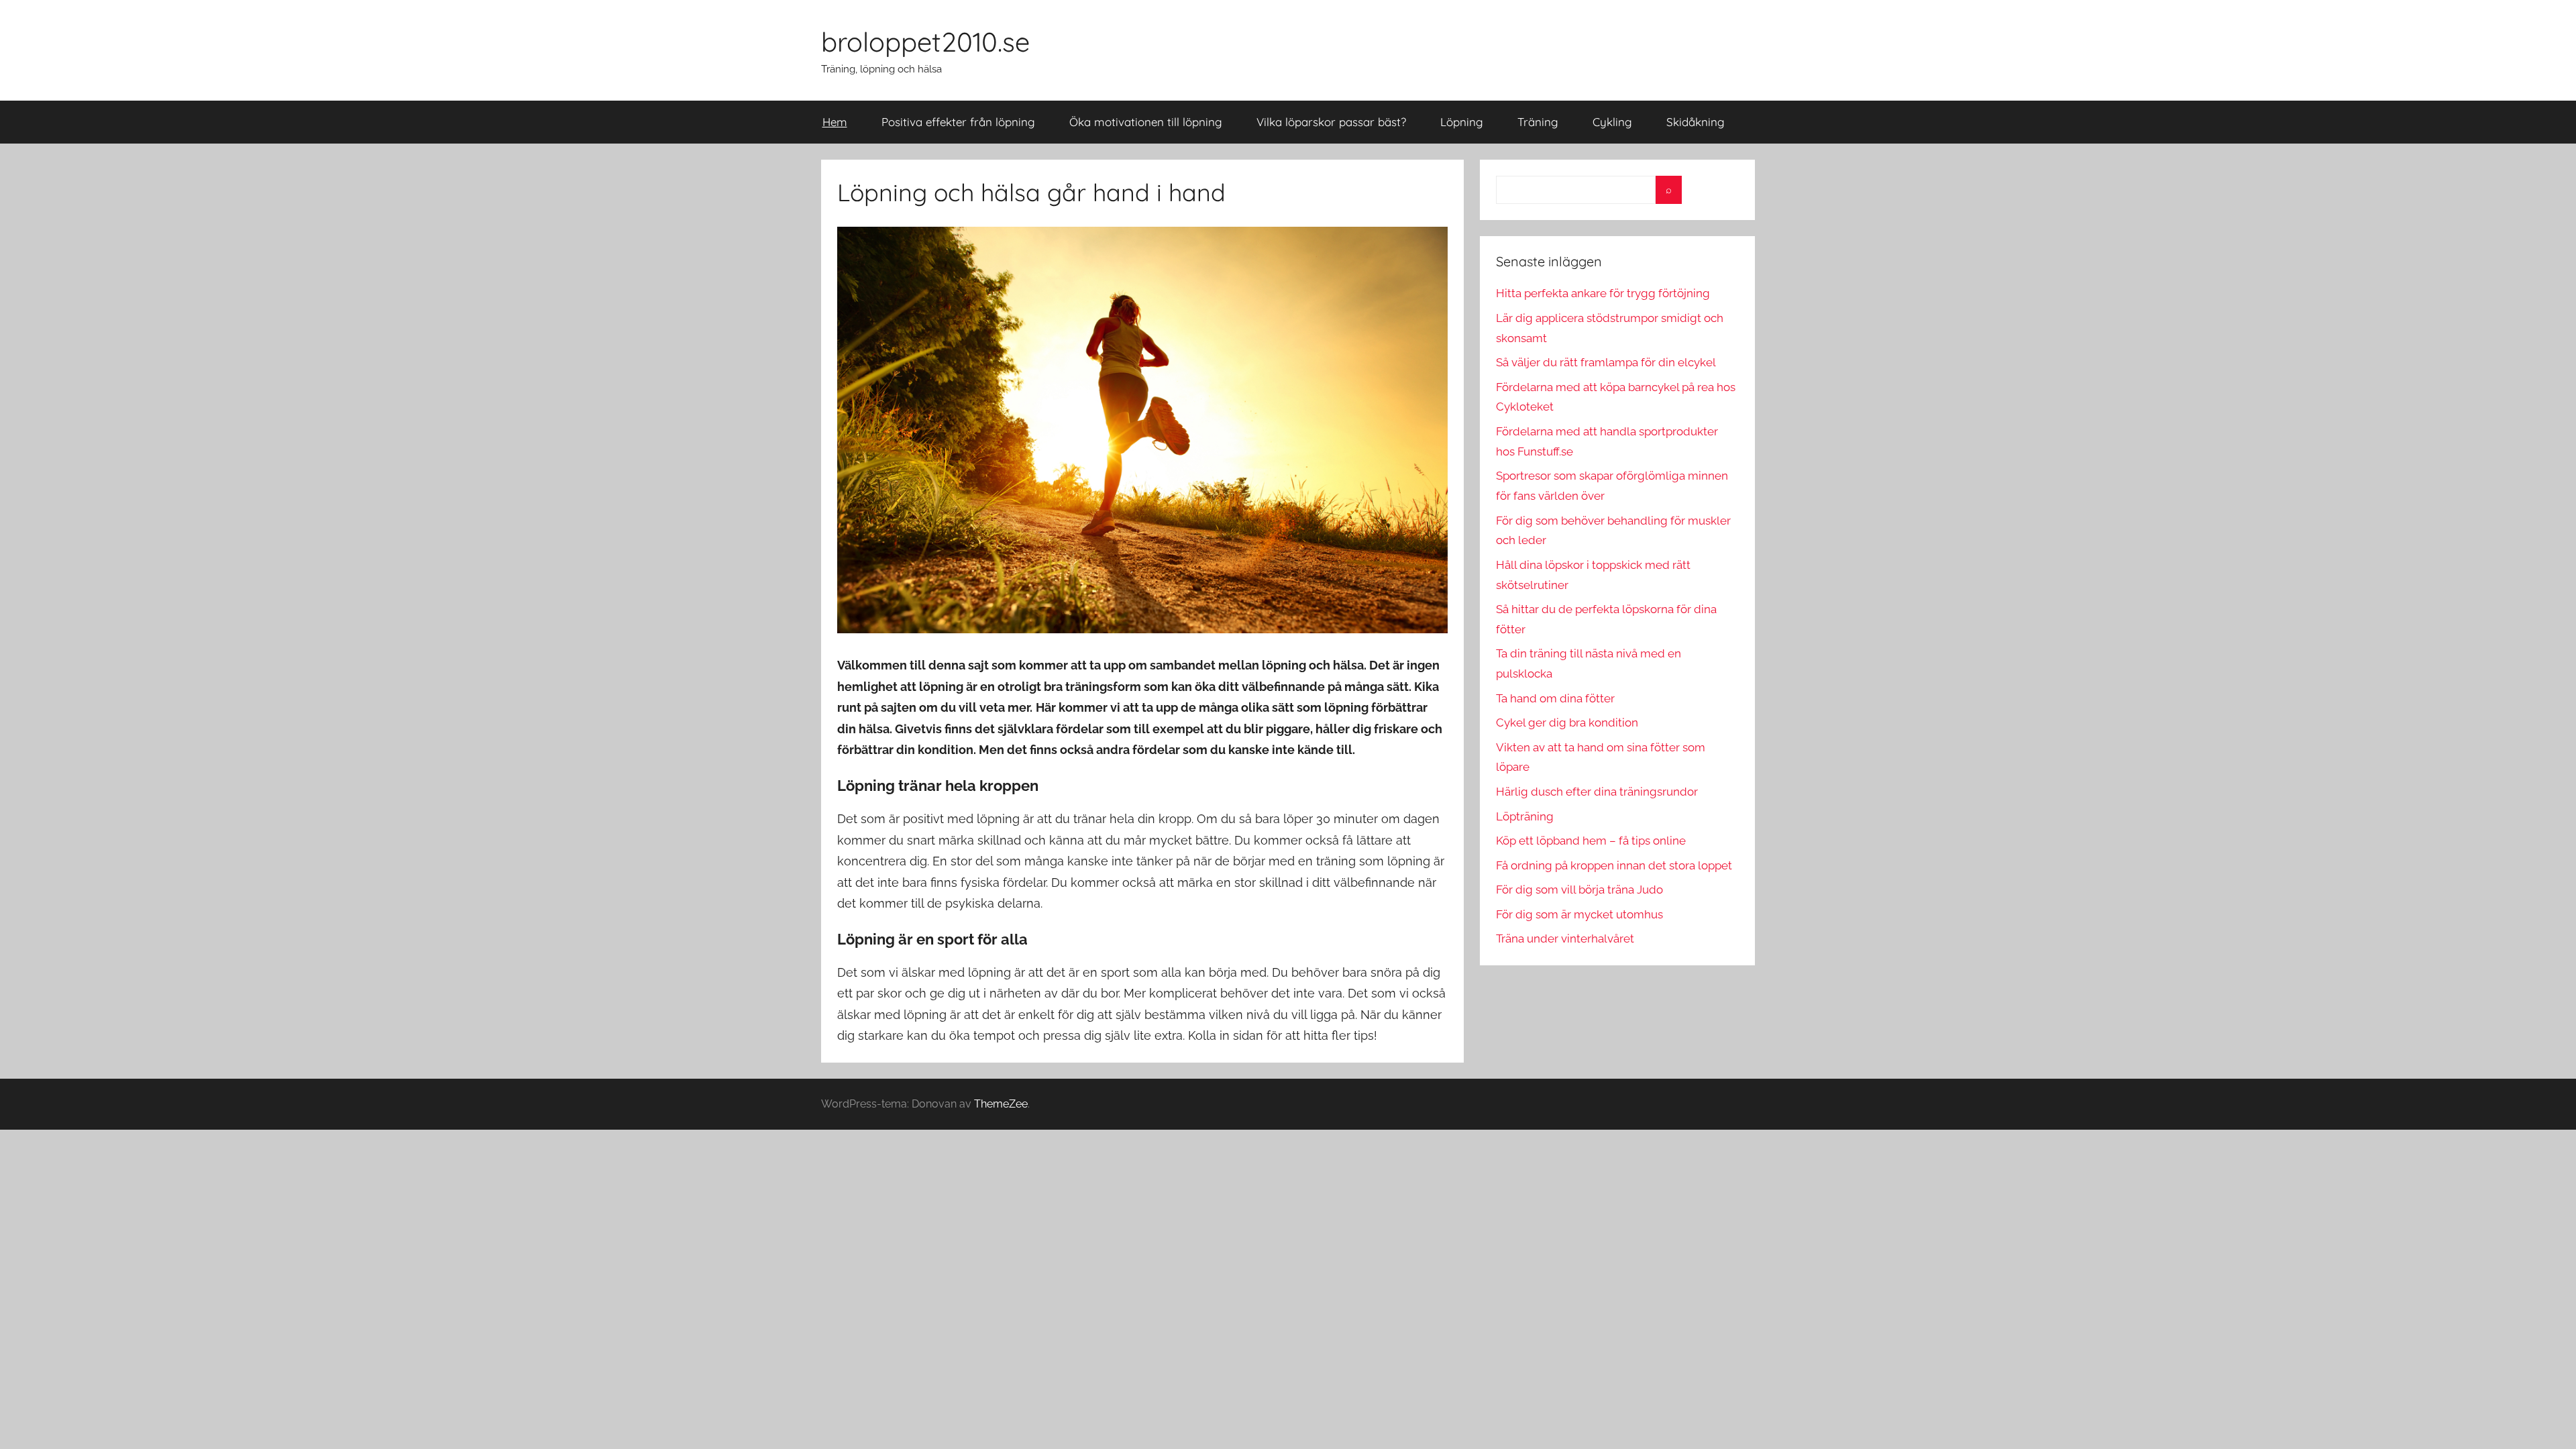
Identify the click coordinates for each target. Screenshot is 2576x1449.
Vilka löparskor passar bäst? (1331, 122)
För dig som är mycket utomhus (1579, 914)
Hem (835, 122)
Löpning (1462, 122)
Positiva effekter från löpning (958, 122)
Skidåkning (1696, 122)
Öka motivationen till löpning (1146, 122)
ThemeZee (1001, 1104)
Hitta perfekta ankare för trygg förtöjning (1603, 293)
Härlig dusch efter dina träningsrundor (1597, 792)
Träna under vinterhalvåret (1565, 938)
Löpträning (1525, 816)
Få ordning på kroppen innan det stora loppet (1614, 865)
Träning (1538, 122)
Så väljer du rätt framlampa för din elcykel (1606, 362)
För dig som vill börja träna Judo (1579, 890)
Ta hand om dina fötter (1555, 698)
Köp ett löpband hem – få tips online (1591, 841)
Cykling (1612, 122)
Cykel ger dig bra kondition (1567, 722)
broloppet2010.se (925, 42)
